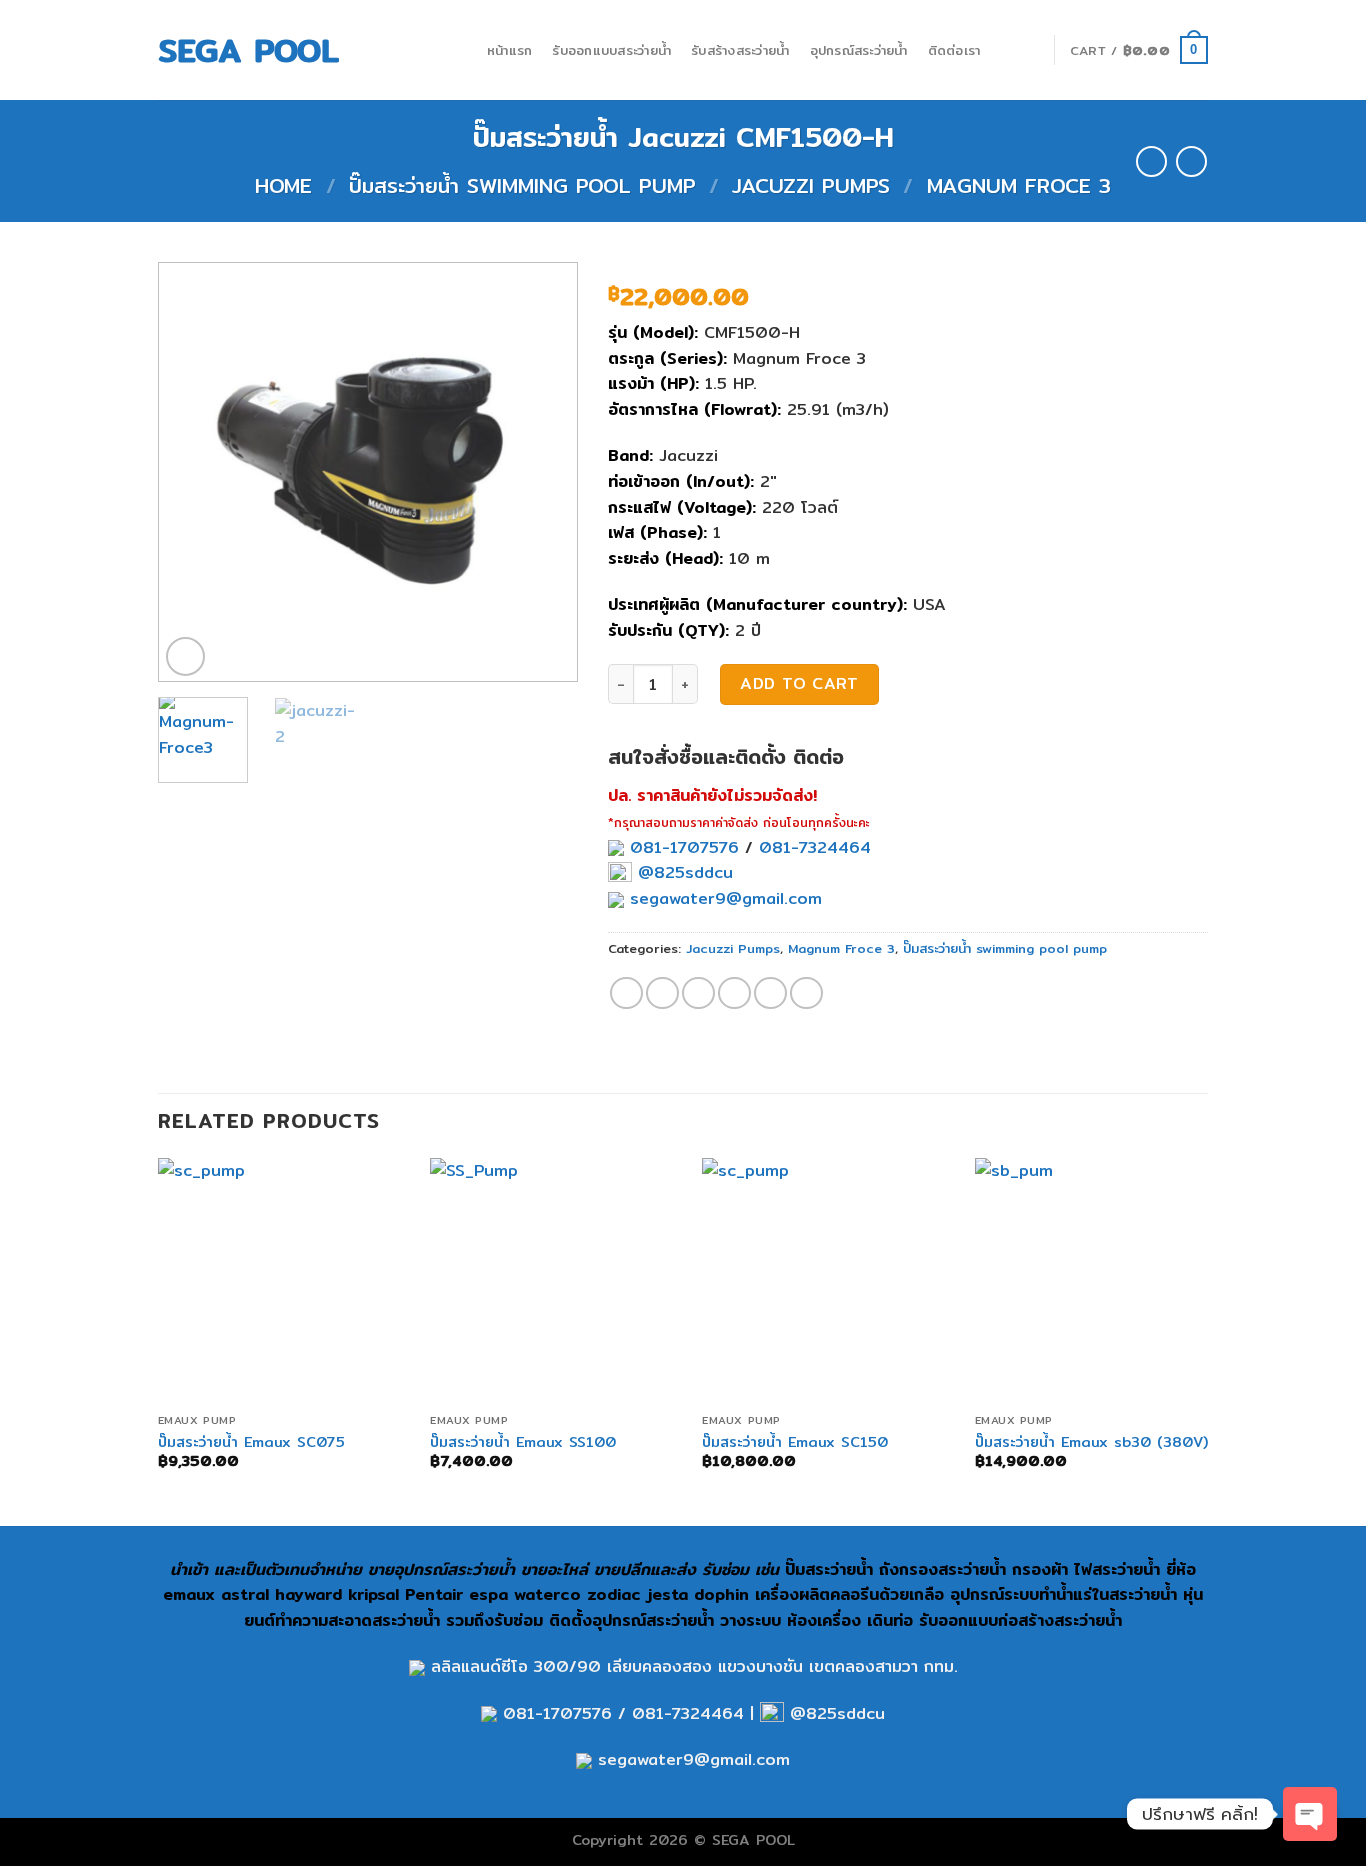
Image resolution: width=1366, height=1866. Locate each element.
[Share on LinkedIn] (806, 993)
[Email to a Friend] (698, 993)
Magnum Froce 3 (1019, 185)
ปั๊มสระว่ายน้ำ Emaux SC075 (251, 1442)
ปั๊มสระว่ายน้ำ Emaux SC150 (795, 1442)
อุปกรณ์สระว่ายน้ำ (859, 50)
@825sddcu (682, 872)
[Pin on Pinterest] (734, 993)
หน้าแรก (510, 50)
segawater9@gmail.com (723, 898)
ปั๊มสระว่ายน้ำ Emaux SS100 (523, 1442)
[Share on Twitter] (662, 993)
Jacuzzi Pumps (811, 185)
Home (283, 185)
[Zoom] (185, 656)
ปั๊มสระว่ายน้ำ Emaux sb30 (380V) (1091, 1442)
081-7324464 (815, 847)
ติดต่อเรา (954, 50)
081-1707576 (684, 847)
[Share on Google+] (770, 993)
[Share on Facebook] (626, 993)
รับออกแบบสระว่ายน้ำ (611, 50)
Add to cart (799, 683)
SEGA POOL (248, 50)
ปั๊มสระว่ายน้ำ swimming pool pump (522, 185)
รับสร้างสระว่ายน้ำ (740, 50)
